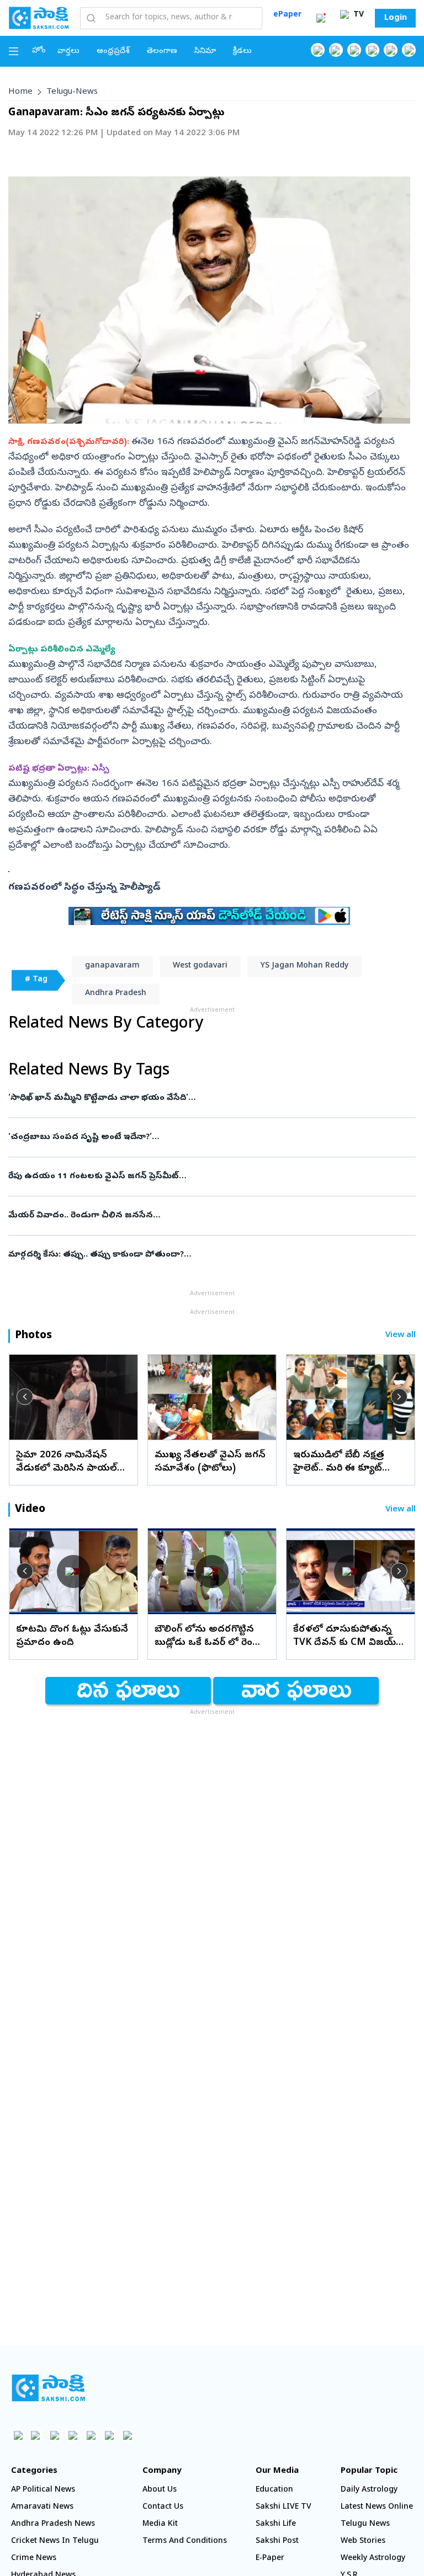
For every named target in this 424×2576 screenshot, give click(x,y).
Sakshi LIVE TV (283, 2507)
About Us (160, 2490)
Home (20, 92)
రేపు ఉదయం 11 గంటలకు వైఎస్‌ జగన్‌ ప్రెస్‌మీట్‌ (195, 1177)
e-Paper (270, 2559)
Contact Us (163, 2507)
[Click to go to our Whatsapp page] (336, 50)
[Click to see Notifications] (321, 18)
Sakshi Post (277, 2542)
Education (274, 2490)
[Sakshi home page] (48, 2388)
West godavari (200, 966)
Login (396, 18)
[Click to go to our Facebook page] (318, 50)
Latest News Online (377, 2507)
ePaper (287, 15)
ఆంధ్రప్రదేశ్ (113, 52)
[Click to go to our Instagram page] (372, 50)
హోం (39, 51)
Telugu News (365, 2524)
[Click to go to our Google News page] (409, 50)
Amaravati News (42, 2507)
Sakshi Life (276, 2524)
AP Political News (43, 2490)
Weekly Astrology (373, 2559)
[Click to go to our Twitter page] (354, 50)
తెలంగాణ (162, 52)
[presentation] (25, 1397)
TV (357, 15)
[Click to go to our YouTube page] (391, 50)
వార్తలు (68, 52)
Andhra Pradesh (116, 994)
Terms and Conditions (185, 2542)
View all (401, 1336)
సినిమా (205, 52)
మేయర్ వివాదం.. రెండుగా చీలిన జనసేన (202, 1216)
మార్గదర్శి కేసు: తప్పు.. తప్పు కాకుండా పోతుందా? (212, 1255)
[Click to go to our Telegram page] (109, 2435)
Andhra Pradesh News (53, 2524)
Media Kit (160, 2524)
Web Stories (363, 2542)
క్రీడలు (242, 52)
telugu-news (72, 92)
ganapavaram (112, 966)
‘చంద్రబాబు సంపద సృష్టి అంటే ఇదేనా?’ (206, 1137)
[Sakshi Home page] (39, 18)
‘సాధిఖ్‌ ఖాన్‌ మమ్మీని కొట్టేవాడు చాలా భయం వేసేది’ (209, 1098)
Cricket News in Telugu (55, 2542)
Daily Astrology (369, 2490)
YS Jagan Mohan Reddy (304, 966)
